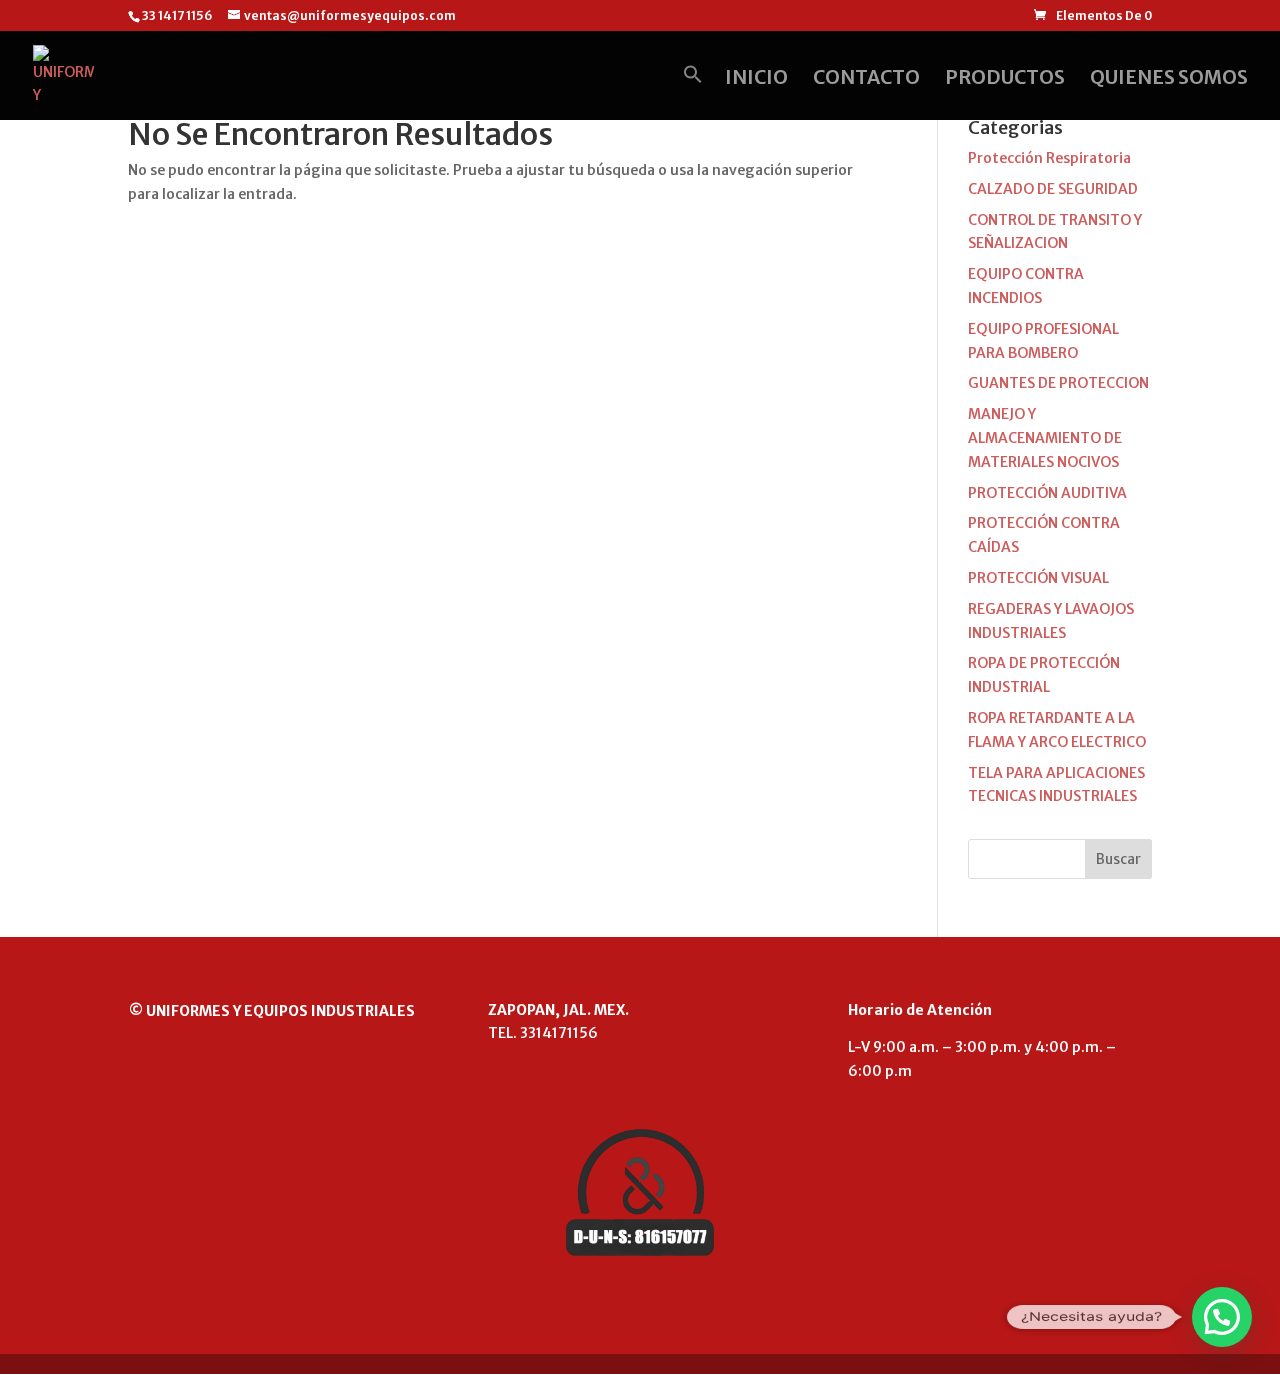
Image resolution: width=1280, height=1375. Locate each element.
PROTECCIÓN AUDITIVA (1047, 493)
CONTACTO (866, 79)
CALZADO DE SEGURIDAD (1053, 189)
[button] (693, 92)
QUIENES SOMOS (1169, 79)
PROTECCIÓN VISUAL (1038, 578)
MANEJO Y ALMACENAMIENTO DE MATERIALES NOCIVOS (1045, 438)
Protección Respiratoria (1049, 158)
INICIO (756, 79)
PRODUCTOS (1005, 79)
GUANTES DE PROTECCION (1058, 383)
